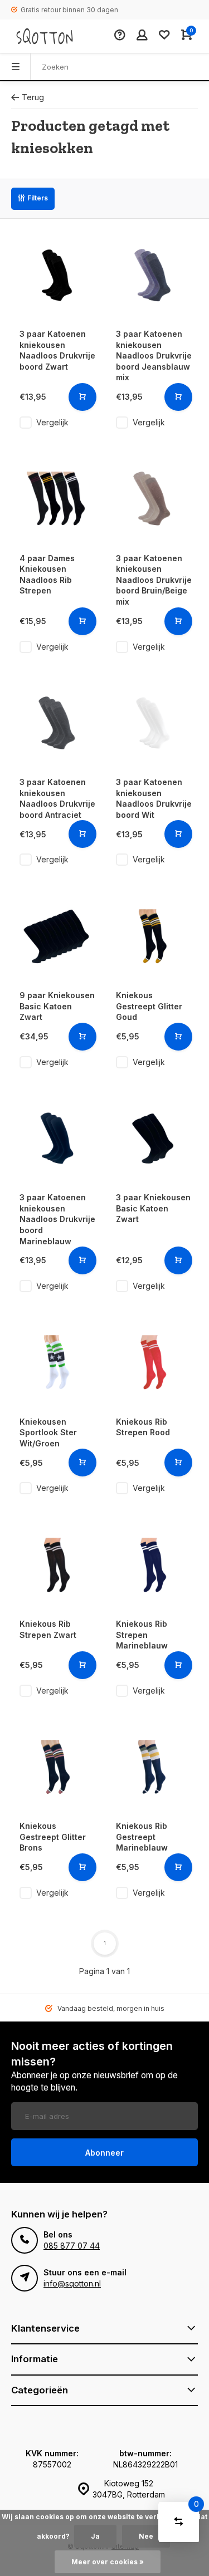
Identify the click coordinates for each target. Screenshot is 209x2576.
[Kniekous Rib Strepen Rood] (153, 1363)
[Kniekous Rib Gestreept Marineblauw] (153, 1767)
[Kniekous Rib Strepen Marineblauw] (153, 1565)
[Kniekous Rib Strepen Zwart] (57, 1565)
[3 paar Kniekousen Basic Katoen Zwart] (153, 1139)
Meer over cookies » (108, 2562)
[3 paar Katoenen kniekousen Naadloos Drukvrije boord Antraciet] (57, 723)
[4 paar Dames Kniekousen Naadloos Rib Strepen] (57, 499)
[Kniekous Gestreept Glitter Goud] (153, 936)
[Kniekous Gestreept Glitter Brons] (57, 1767)
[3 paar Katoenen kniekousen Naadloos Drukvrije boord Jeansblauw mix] (153, 275)
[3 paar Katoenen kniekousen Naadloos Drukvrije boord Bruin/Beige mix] (153, 499)
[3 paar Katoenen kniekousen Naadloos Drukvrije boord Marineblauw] (57, 1139)
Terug (33, 97)
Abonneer (104, 2153)
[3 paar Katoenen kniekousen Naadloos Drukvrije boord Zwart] (57, 275)
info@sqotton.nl (72, 2283)
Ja (95, 2536)
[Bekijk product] (82, 397)
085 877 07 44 (72, 2246)
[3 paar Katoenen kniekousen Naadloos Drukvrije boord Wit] (153, 723)
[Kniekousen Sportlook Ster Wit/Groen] (57, 1363)
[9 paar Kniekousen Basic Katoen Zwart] (57, 936)
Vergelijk (52, 422)
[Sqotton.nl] (45, 36)
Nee (146, 2536)
